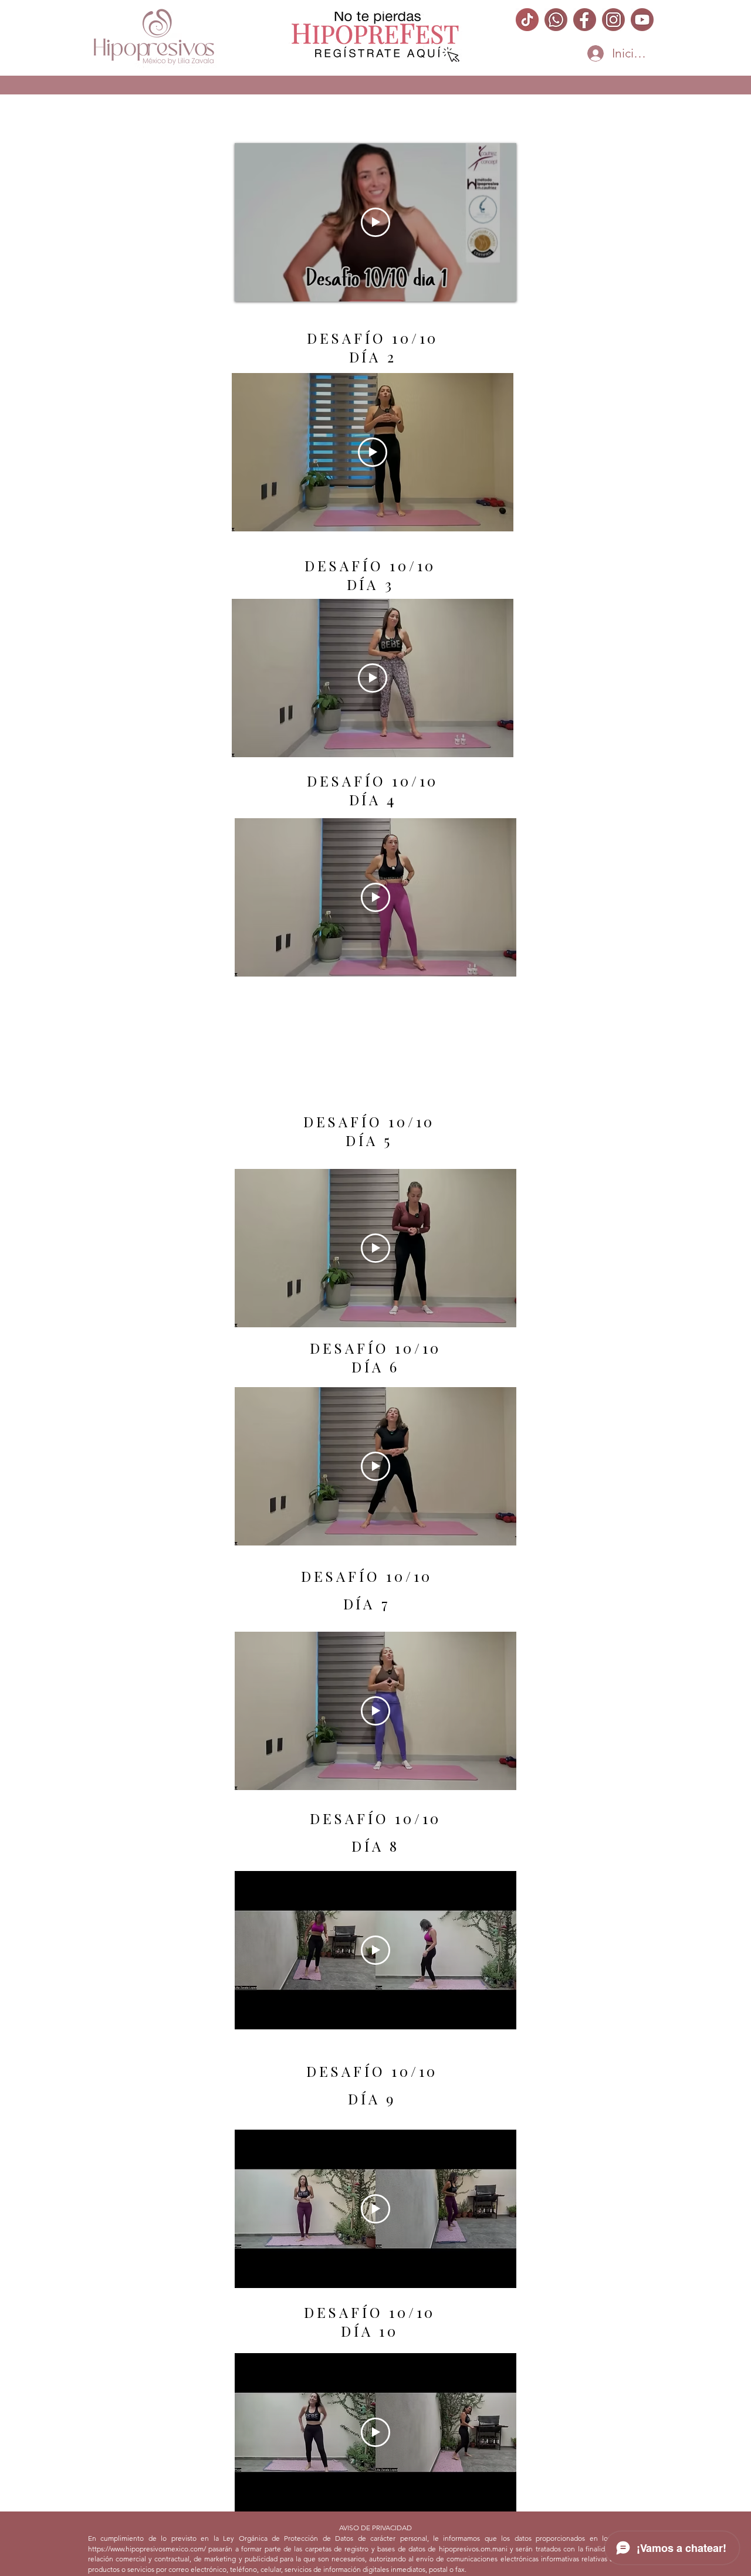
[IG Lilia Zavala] (613, 20)
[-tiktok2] (527, 20)
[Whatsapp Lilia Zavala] (556, 20)
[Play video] (375, 222)
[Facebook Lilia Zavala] (585, 20)
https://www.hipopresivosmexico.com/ (147, 2549)
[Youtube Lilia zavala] (642, 20)
